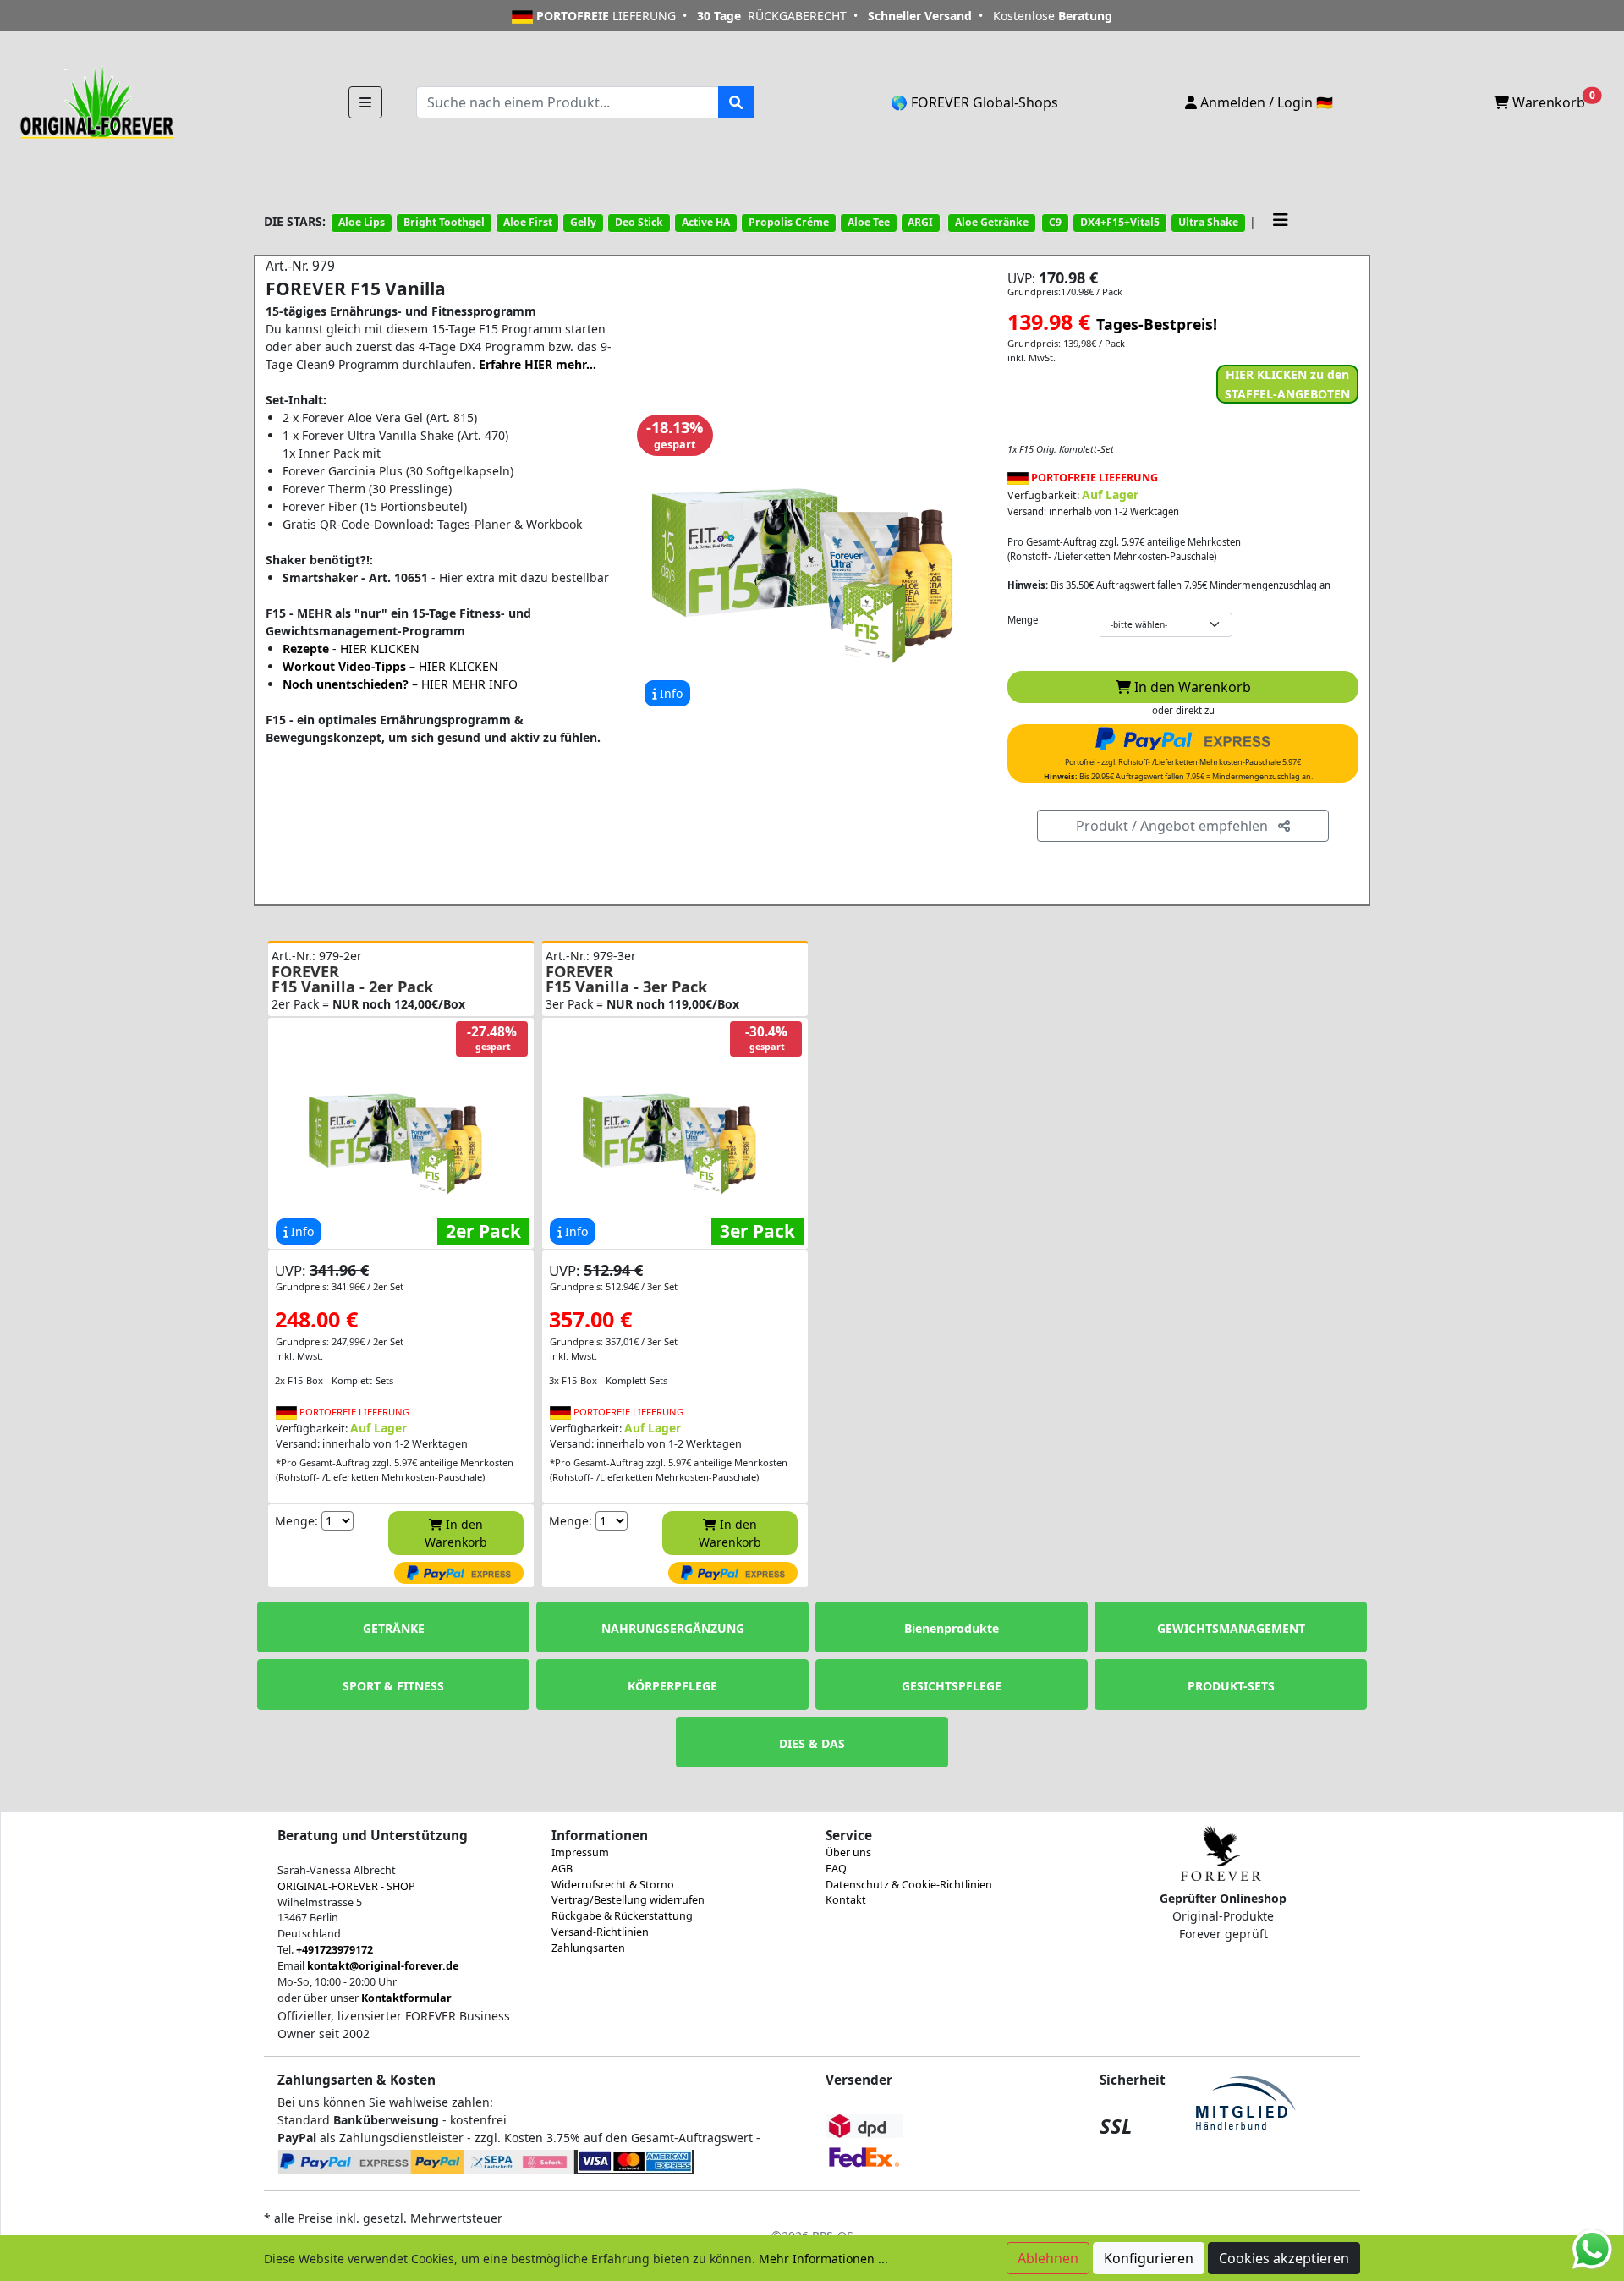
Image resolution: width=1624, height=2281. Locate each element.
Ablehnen (1048, 2258)
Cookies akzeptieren (1284, 2258)
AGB (562, 1869)
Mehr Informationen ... (823, 2259)
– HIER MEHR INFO (400, 684)
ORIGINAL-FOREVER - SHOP (346, 1886)
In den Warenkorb (1191, 687)
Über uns (848, 1852)
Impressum (580, 1852)
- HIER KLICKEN (351, 649)
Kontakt (846, 1900)
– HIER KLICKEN (390, 666)
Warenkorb (1552, 101)
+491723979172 (335, 1950)
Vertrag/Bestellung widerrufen (628, 1900)
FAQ (836, 1869)
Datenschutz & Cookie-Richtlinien (909, 1885)
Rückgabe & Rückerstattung (622, 1916)
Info (669, 693)
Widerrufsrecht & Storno (613, 1885)
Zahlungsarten (588, 1948)
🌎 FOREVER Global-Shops (974, 102)
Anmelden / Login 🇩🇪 (1265, 102)
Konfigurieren (1149, 2258)
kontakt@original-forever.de (383, 1966)
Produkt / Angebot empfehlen (1177, 826)
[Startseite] (95, 101)
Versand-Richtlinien (600, 1932)
